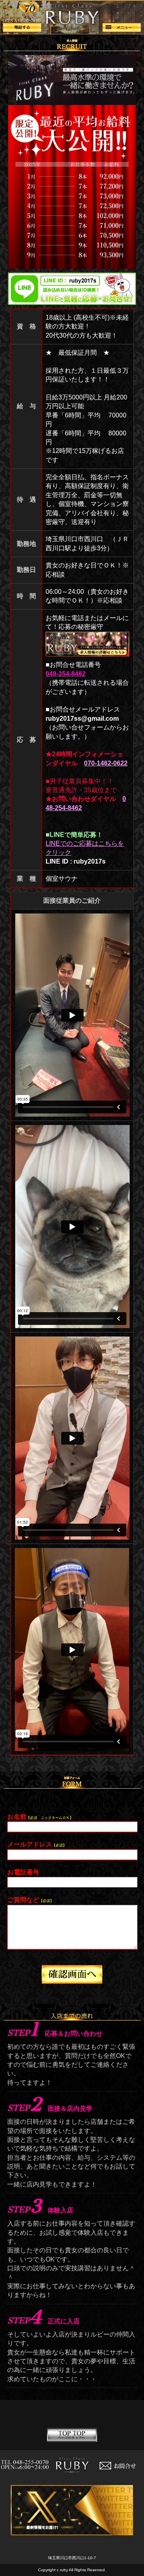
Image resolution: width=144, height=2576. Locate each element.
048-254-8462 (66, 674)
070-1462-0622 (106, 763)
